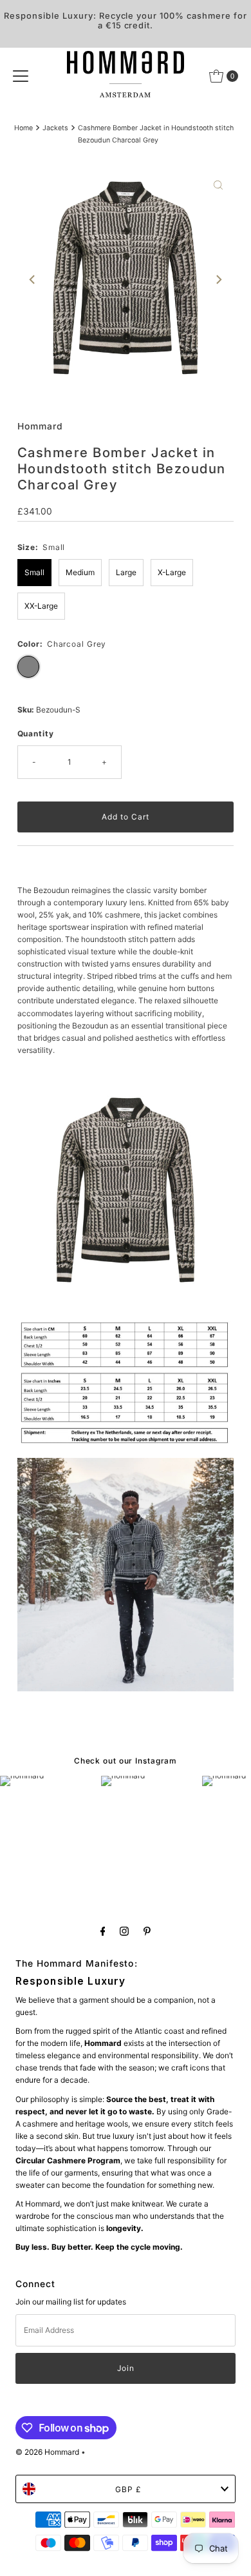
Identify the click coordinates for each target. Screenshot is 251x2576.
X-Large (172, 572)
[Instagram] (124, 1931)
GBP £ (128, 2489)
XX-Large (41, 606)
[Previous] (33, 280)
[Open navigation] (21, 76)
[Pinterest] (147, 1931)
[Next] (218, 280)
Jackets (55, 128)
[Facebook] (103, 1931)
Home (23, 128)
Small (34, 572)
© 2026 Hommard (47, 2452)
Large (126, 572)
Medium (80, 572)
